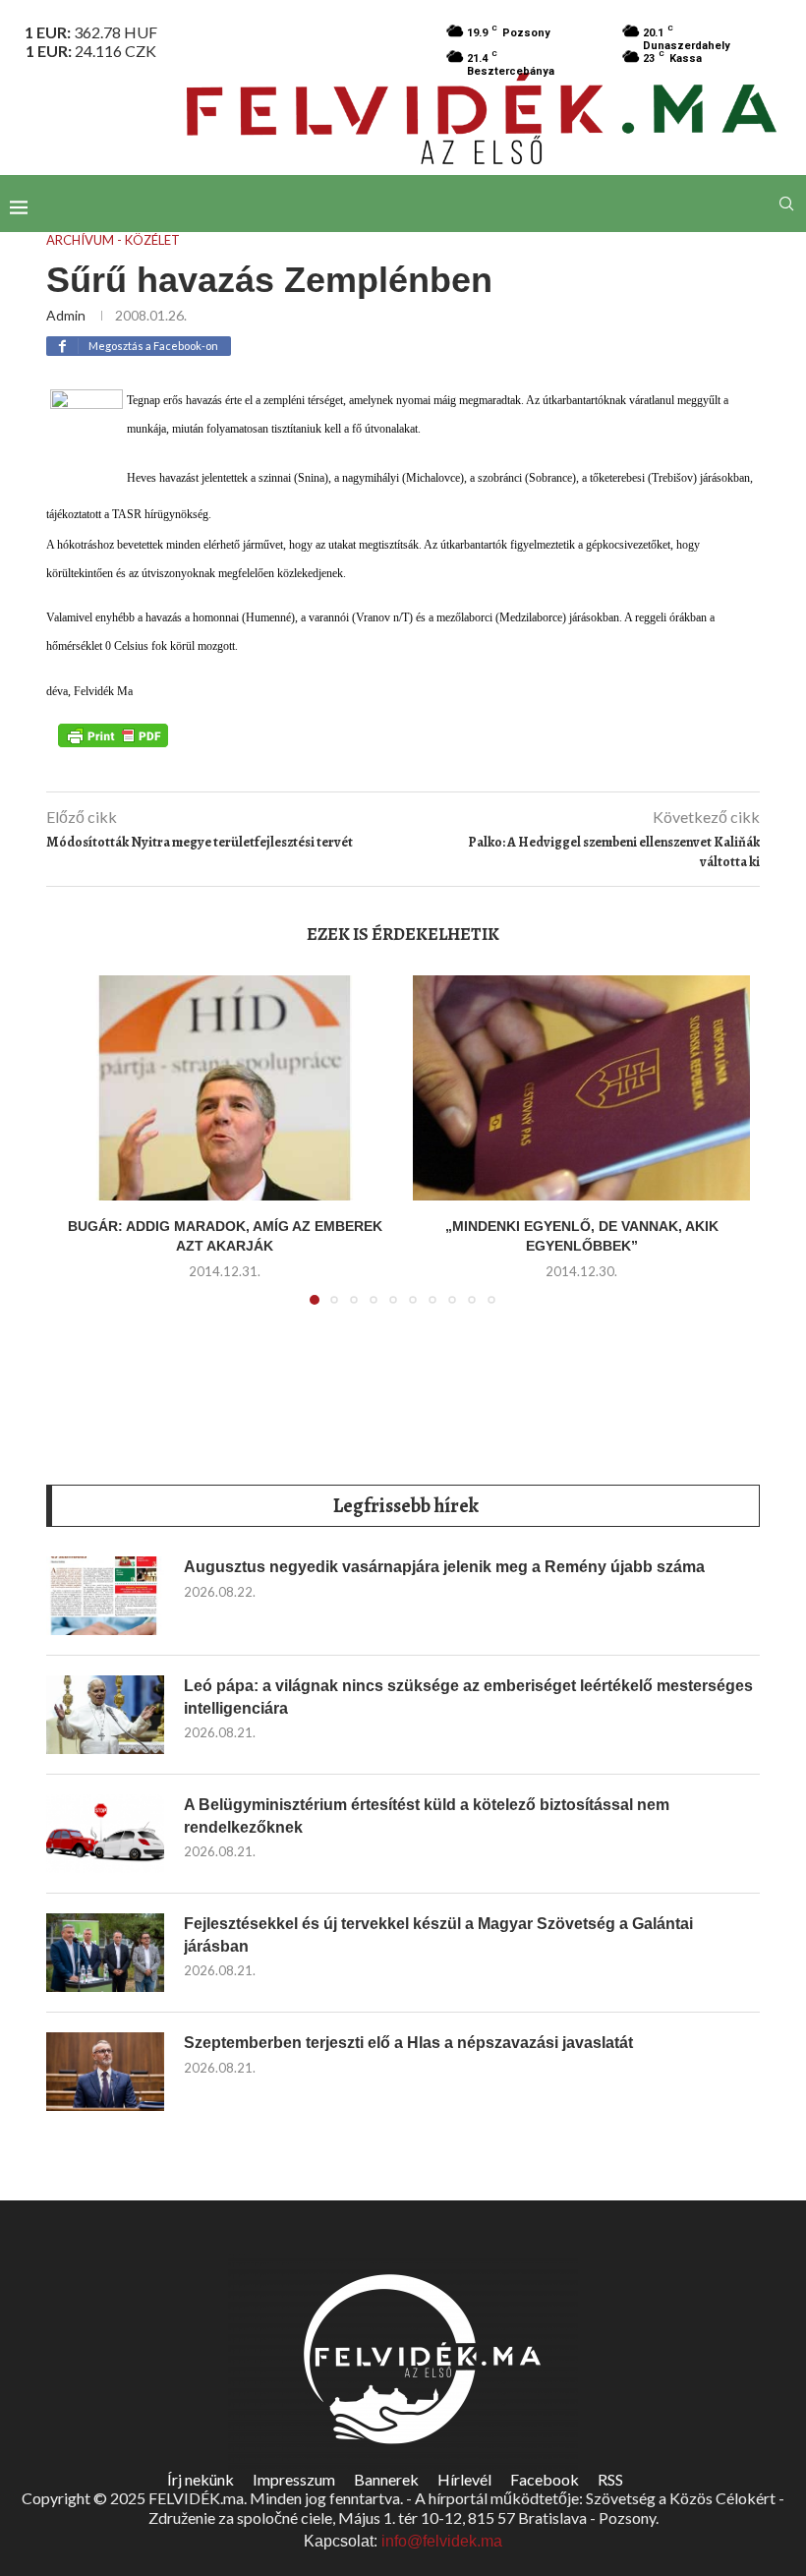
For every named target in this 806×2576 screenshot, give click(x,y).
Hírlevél (464, 2479)
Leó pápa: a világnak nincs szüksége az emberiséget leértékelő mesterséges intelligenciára (468, 1697)
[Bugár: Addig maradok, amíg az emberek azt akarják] (225, 1088)
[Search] (786, 204)
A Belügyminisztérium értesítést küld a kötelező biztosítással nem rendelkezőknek (427, 1815)
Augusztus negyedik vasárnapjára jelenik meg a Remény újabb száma (444, 1567)
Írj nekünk (201, 2479)
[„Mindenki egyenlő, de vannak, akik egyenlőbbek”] (581, 1088)
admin (66, 315)
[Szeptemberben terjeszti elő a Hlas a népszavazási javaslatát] (105, 2072)
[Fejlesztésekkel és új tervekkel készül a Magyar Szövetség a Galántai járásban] (105, 1953)
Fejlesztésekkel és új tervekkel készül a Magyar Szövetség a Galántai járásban (438, 1934)
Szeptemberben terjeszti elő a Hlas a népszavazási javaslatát (408, 2043)
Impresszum (294, 2479)
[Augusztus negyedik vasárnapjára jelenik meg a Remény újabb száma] (105, 1596)
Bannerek (386, 2479)
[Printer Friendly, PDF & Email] (113, 734)
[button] (83, 1152)
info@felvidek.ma (442, 2541)
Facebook (545, 2479)
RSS (610, 2479)
